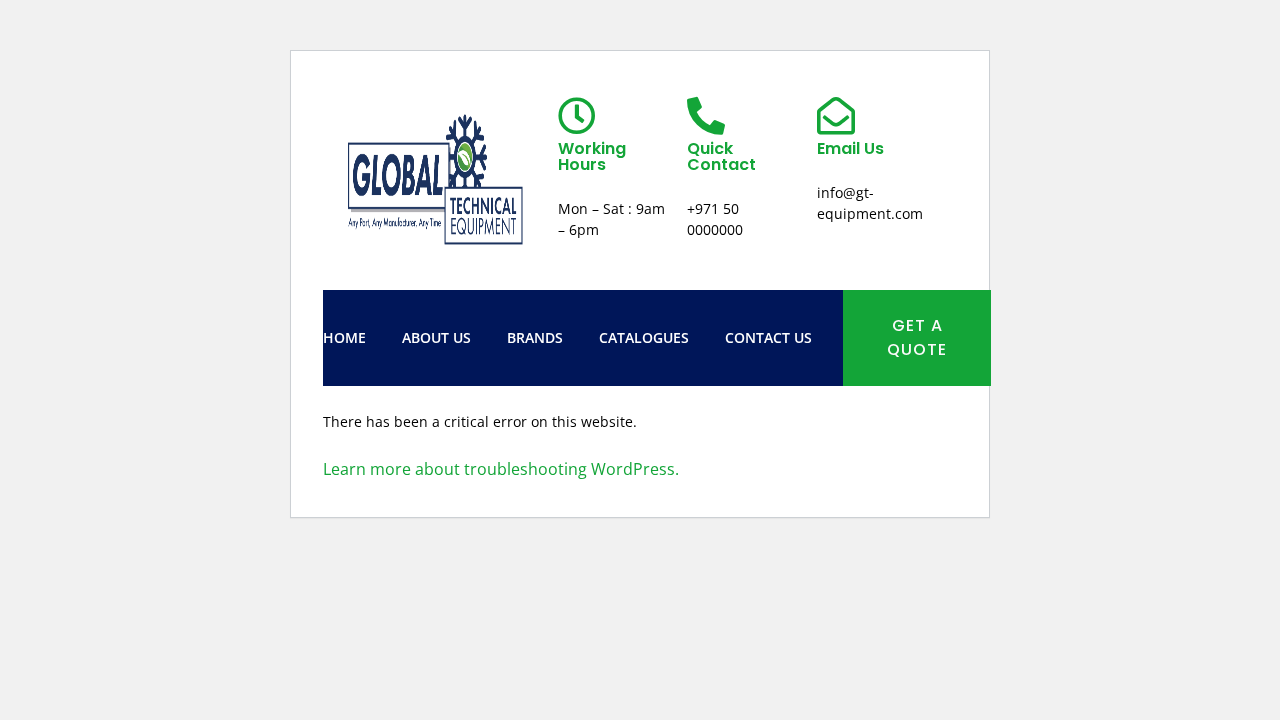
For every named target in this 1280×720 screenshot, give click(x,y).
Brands (535, 337)
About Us (436, 337)
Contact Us (768, 337)
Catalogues (644, 337)
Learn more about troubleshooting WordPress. (501, 469)
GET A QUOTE (917, 337)
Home (344, 337)
